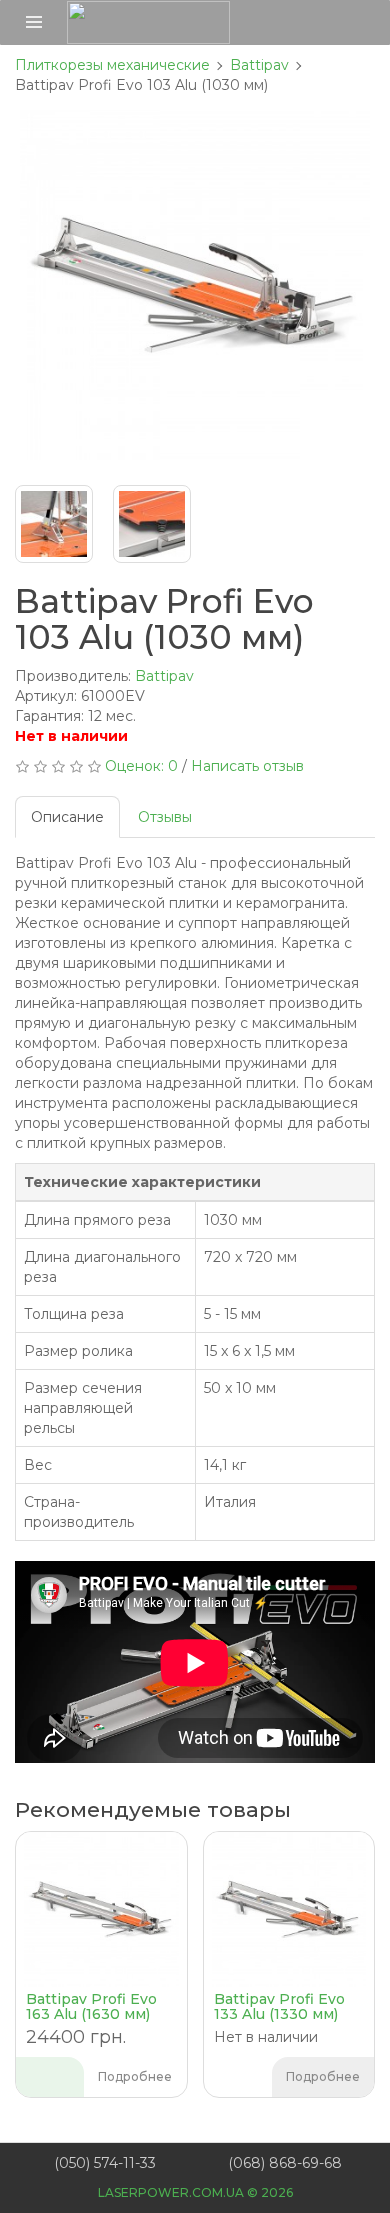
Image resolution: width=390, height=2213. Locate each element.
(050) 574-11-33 (105, 2163)
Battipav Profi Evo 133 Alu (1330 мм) (279, 2006)
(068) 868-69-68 (285, 2163)
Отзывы (165, 817)
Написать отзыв (247, 766)
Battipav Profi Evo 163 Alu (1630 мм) (91, 2006)
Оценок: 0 (141, 766)
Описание (67, 817)
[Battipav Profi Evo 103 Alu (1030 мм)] (195, 285)
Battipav (164, 676)
